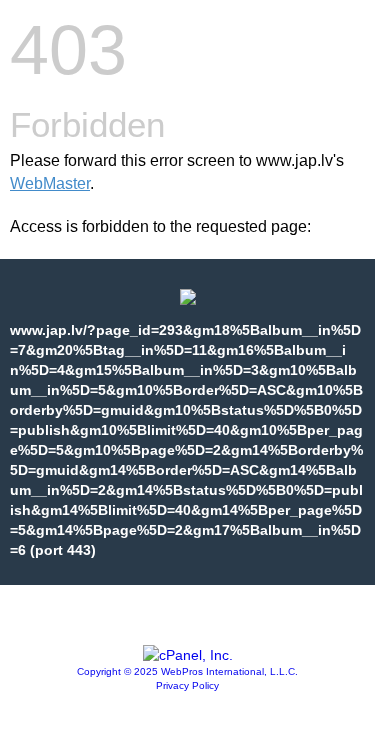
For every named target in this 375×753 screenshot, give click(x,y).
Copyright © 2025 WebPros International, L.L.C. (187, 671)
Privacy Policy (187, 685)
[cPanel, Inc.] (188, 655)
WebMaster (50, 183)
